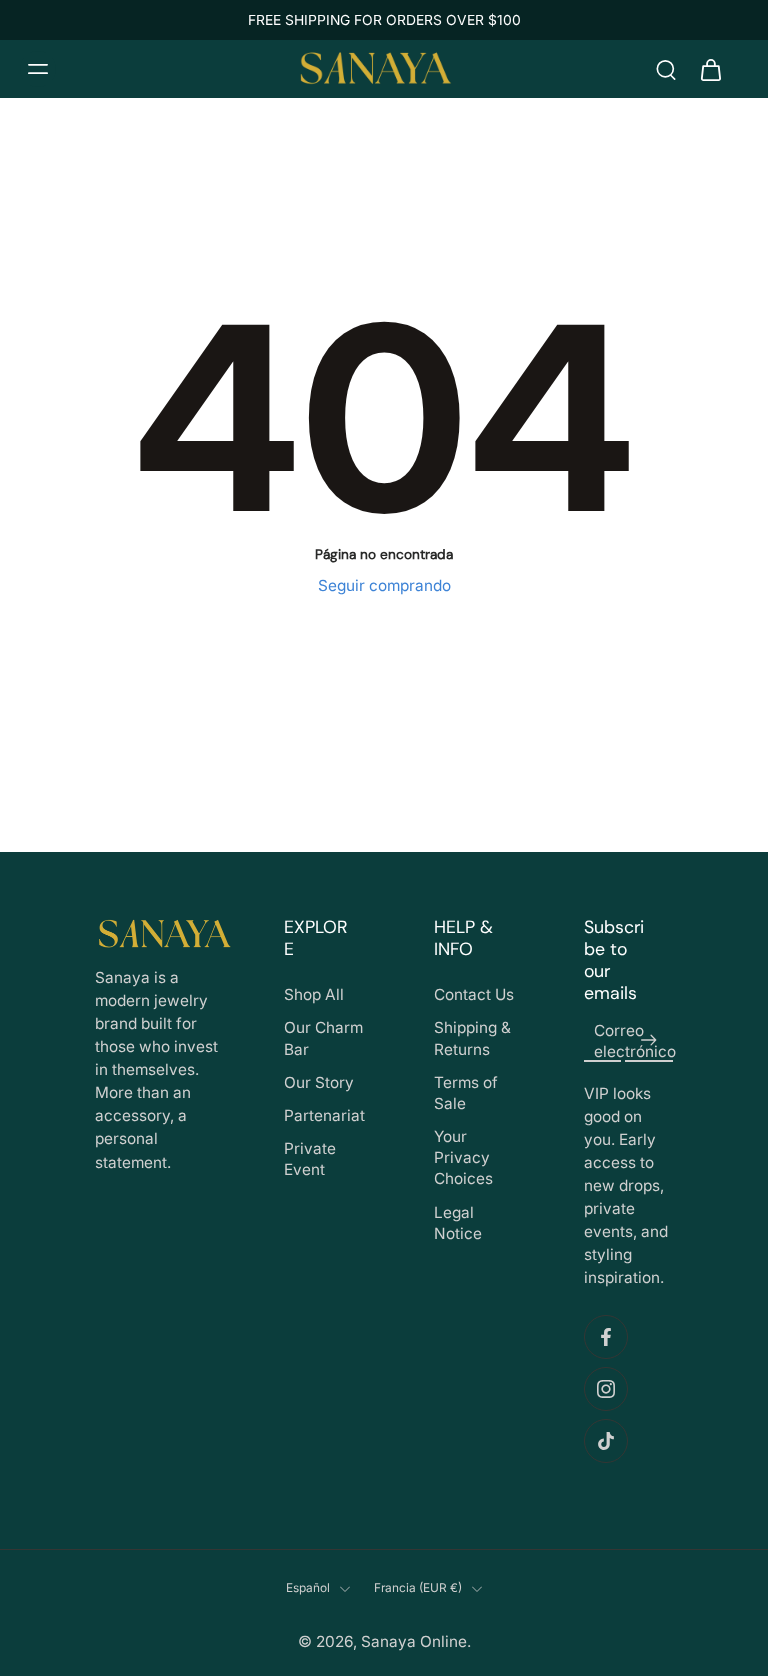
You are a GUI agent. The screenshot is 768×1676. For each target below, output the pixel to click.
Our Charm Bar (323, 1038)
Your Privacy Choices (463, 1157)
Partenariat (324, 1115)
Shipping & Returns (472, 1038)
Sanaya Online (414, 1641)
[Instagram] (606, 1390)
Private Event (310, 1159)
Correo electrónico (635, 1041)
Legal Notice (458, 1223)
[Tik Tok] (606, 1442)
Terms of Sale (466, 1093)
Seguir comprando (384, 585)
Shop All (314, 994)
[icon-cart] (710, 69)
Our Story (319, 1082)
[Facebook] (606, 1338)
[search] (666, 69)
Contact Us (474, 994)
